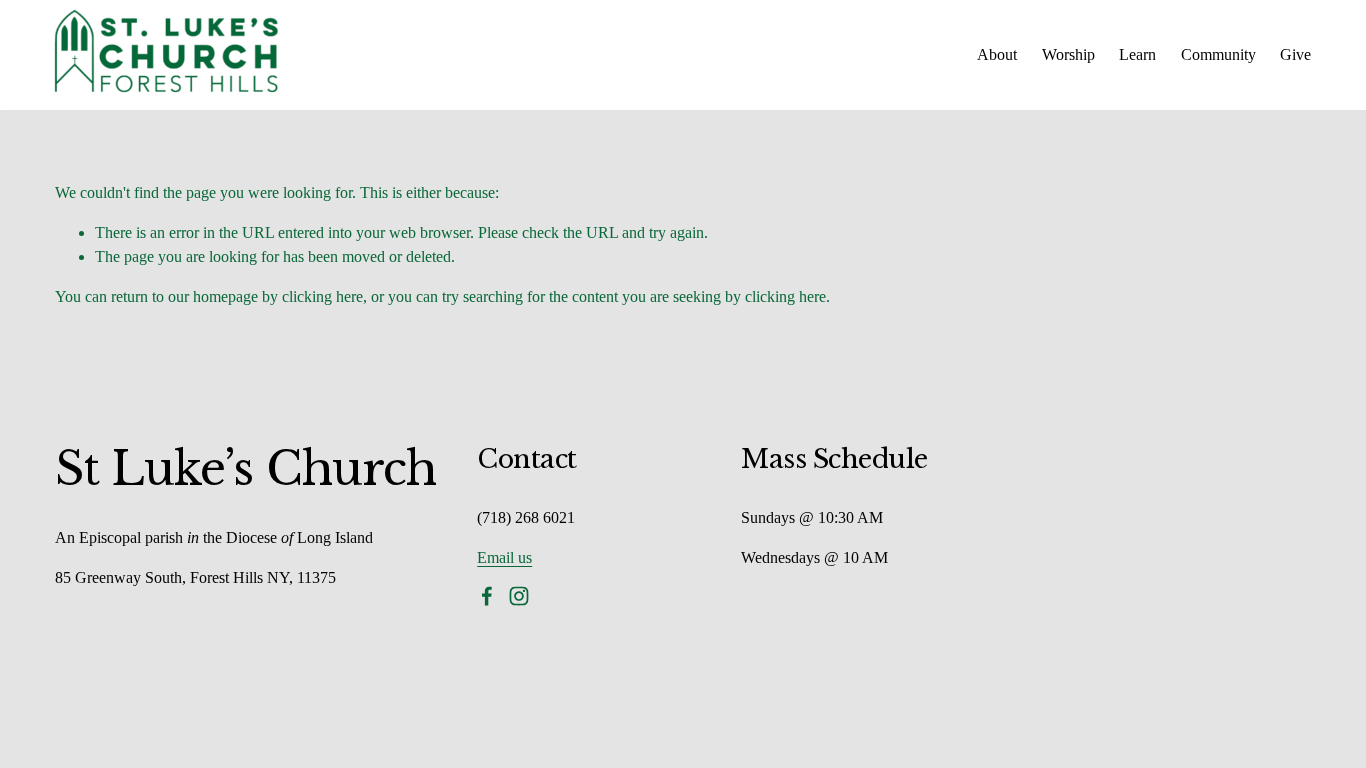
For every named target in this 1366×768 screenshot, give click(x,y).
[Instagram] (519, 596)
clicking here (322, 296)
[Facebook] (487, 596)
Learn (1137, 54)
